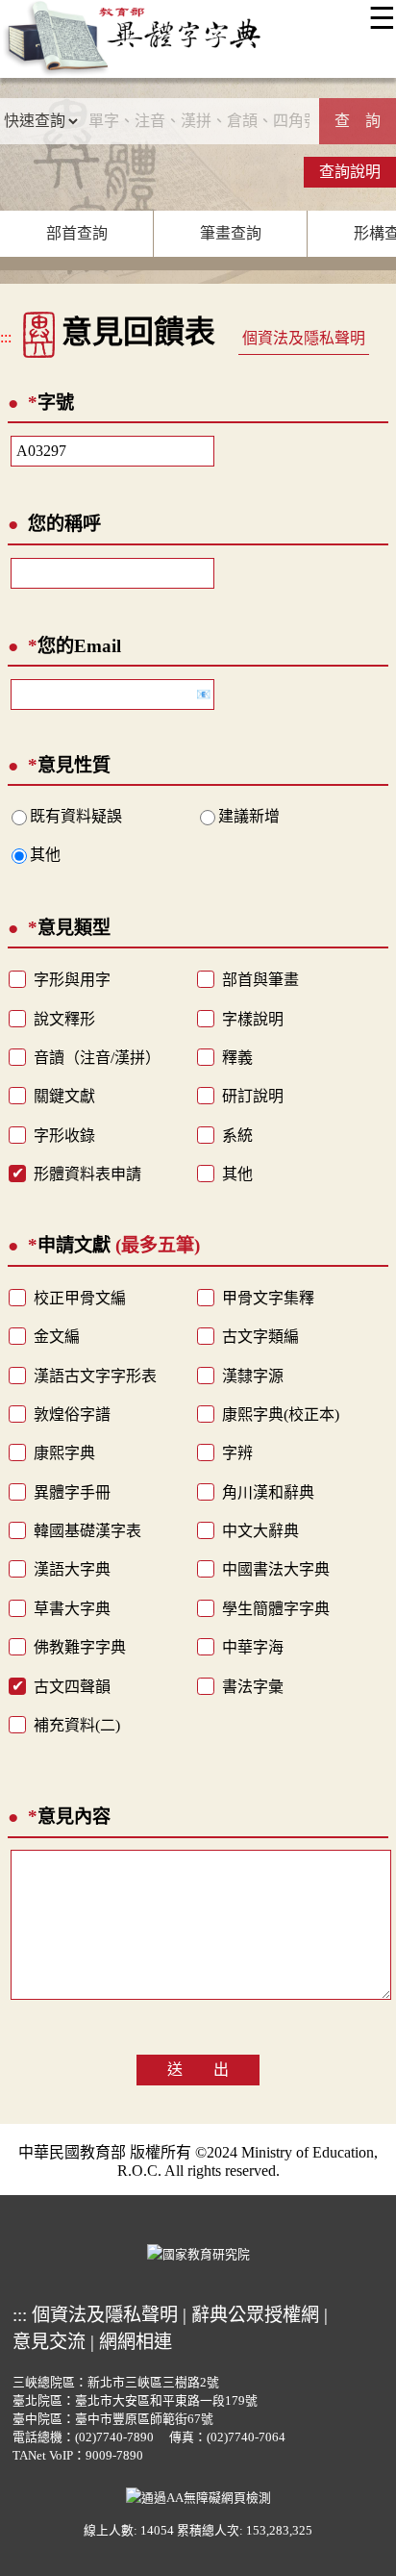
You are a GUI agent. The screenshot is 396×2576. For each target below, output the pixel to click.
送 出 (198, 2070)
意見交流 (49, 2342)
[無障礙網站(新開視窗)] (198, 2496)
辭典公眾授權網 (255, 2315)
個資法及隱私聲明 (304, 338)
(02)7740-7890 (114, 2437)
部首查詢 (77, 233)
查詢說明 (350, 172)
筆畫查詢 (231, 233)
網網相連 (136, 2342)
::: (6, 337)
